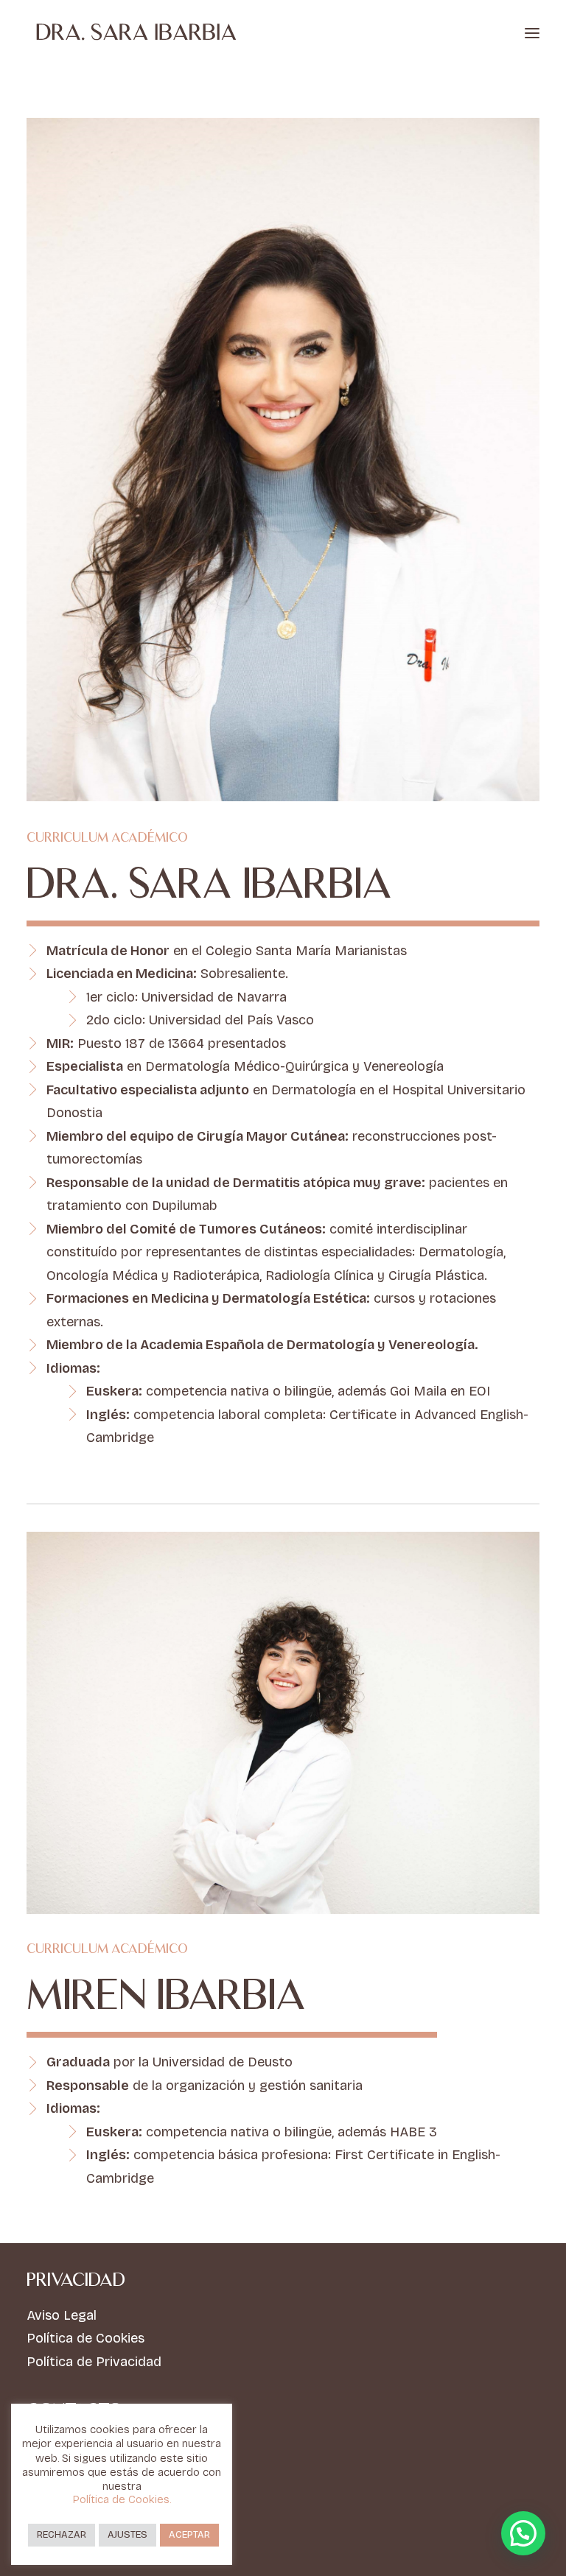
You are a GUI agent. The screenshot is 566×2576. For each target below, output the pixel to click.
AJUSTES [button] (127, 2535)
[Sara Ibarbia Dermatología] (136, 33)
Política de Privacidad (94, 2362)
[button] (532, 33)
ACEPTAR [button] (189, 2535)
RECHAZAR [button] (62, 2535)
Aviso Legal (62, 2315)
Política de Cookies (85, 2338)
